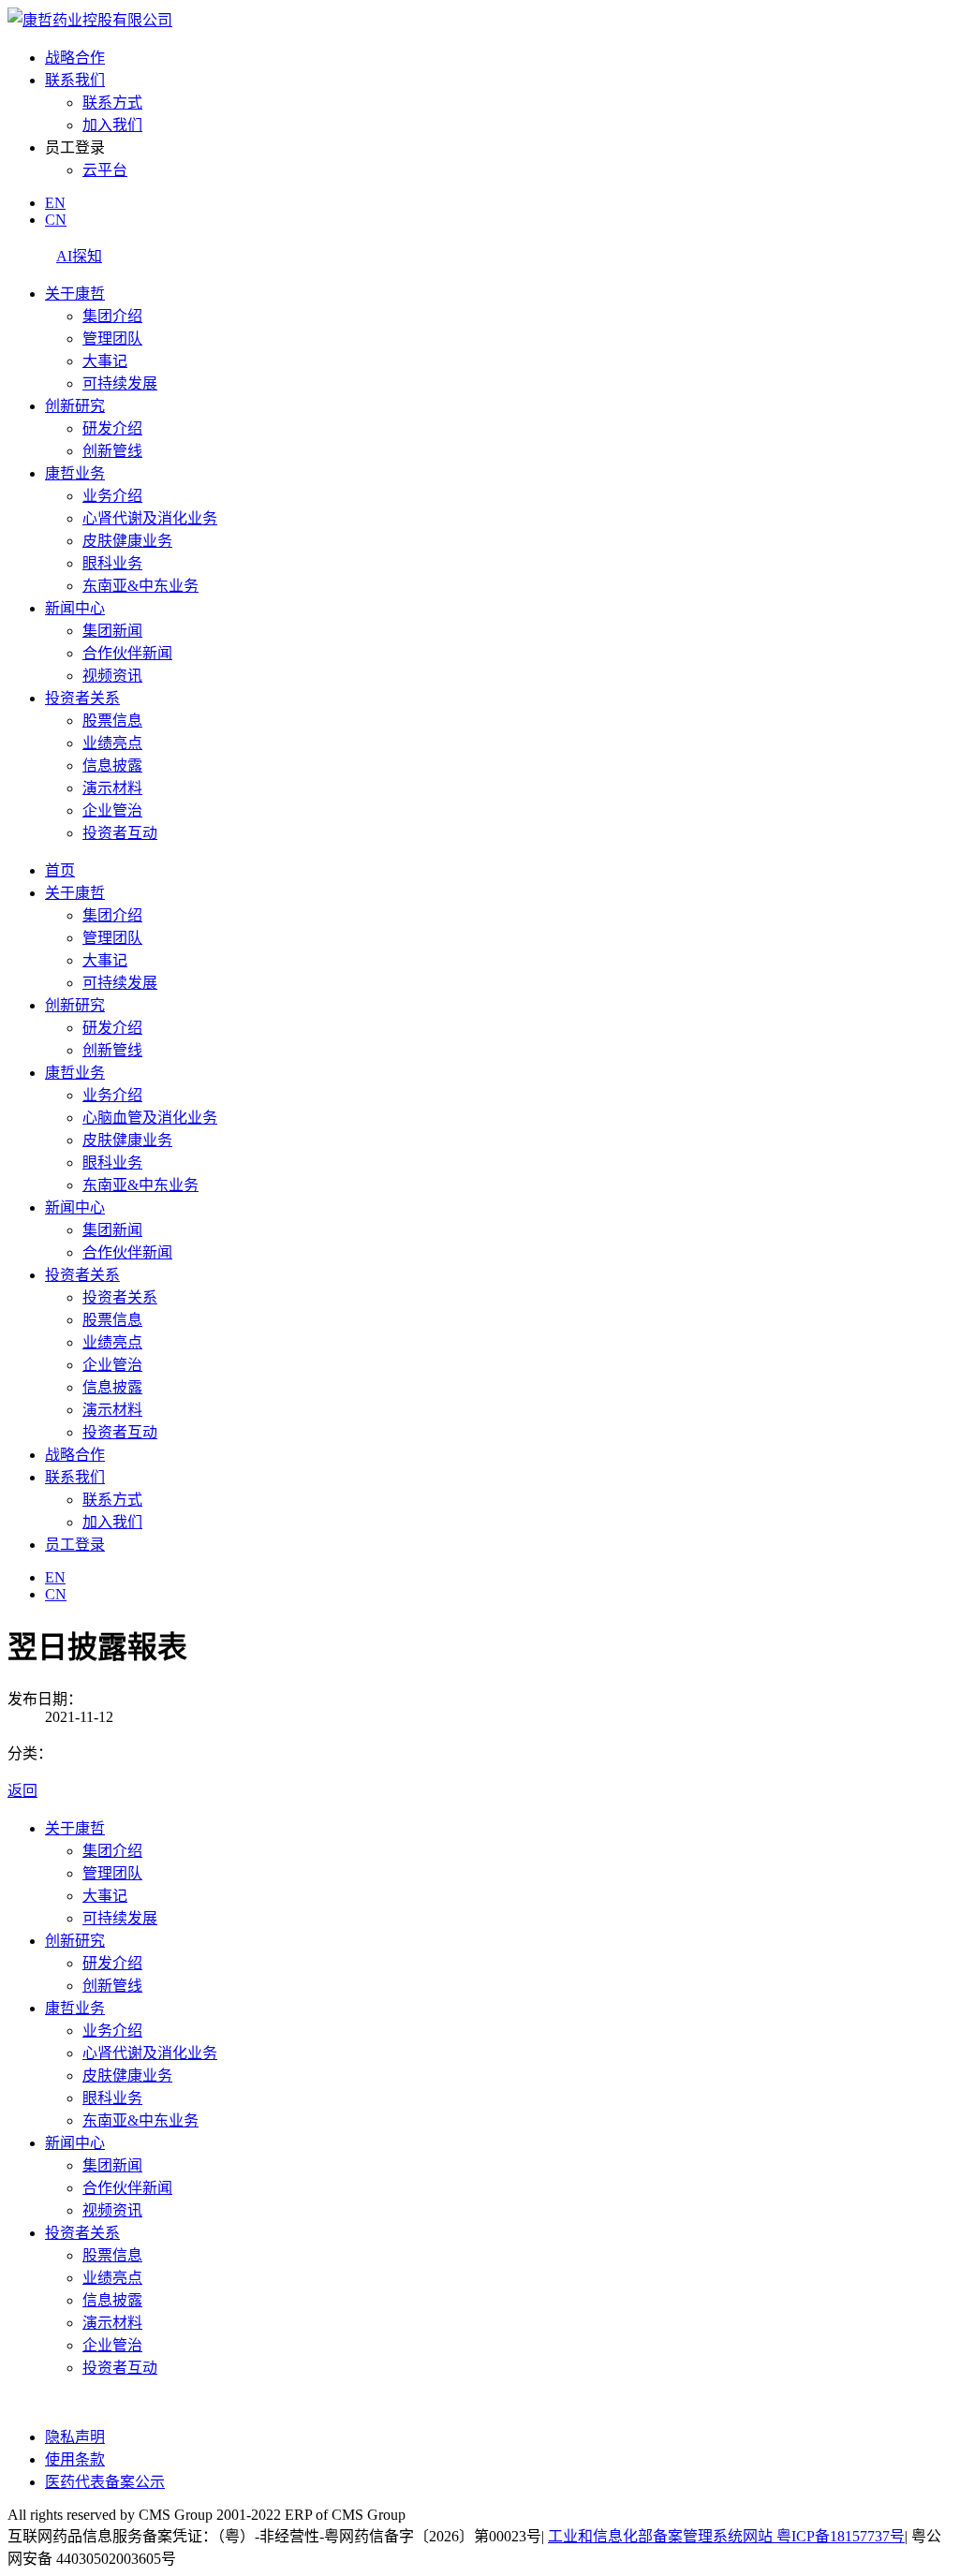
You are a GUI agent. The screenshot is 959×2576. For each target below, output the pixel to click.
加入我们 (112, 125)
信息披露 (112, 765)
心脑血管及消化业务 (150, 1118)
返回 (22, 1791)
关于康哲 (75, 294)
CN (56, 220)
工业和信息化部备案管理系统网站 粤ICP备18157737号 (726, 2536)
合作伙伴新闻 (127, 653)
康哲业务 (75, 473)
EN (55, 203)
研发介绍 (112, 428)
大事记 (105, 361)
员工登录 (75, 1545)
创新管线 (112, 451)
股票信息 (112, 721)
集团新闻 (112, 631)
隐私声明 (75, 2437)
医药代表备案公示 (105, 2482)
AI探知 (79, 256)
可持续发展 (120, 383)
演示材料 (112, 788)
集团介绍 (112, 316)
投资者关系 (82, 698)
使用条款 (75, 2459)
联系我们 (75, 80)
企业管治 (112, 810)
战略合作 (75, 58)
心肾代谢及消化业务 (150, 518)
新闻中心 (75, 608)
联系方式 (112, 103)
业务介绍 (112, 496)
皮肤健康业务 (127, 541)
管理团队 (112, 339)
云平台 (105, 170)
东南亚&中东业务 (140, 586)
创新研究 (75, 406)
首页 (60, 870)
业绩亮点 (112, 743)
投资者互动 (120, 833)
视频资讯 (112, 676)
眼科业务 (112, 563)
